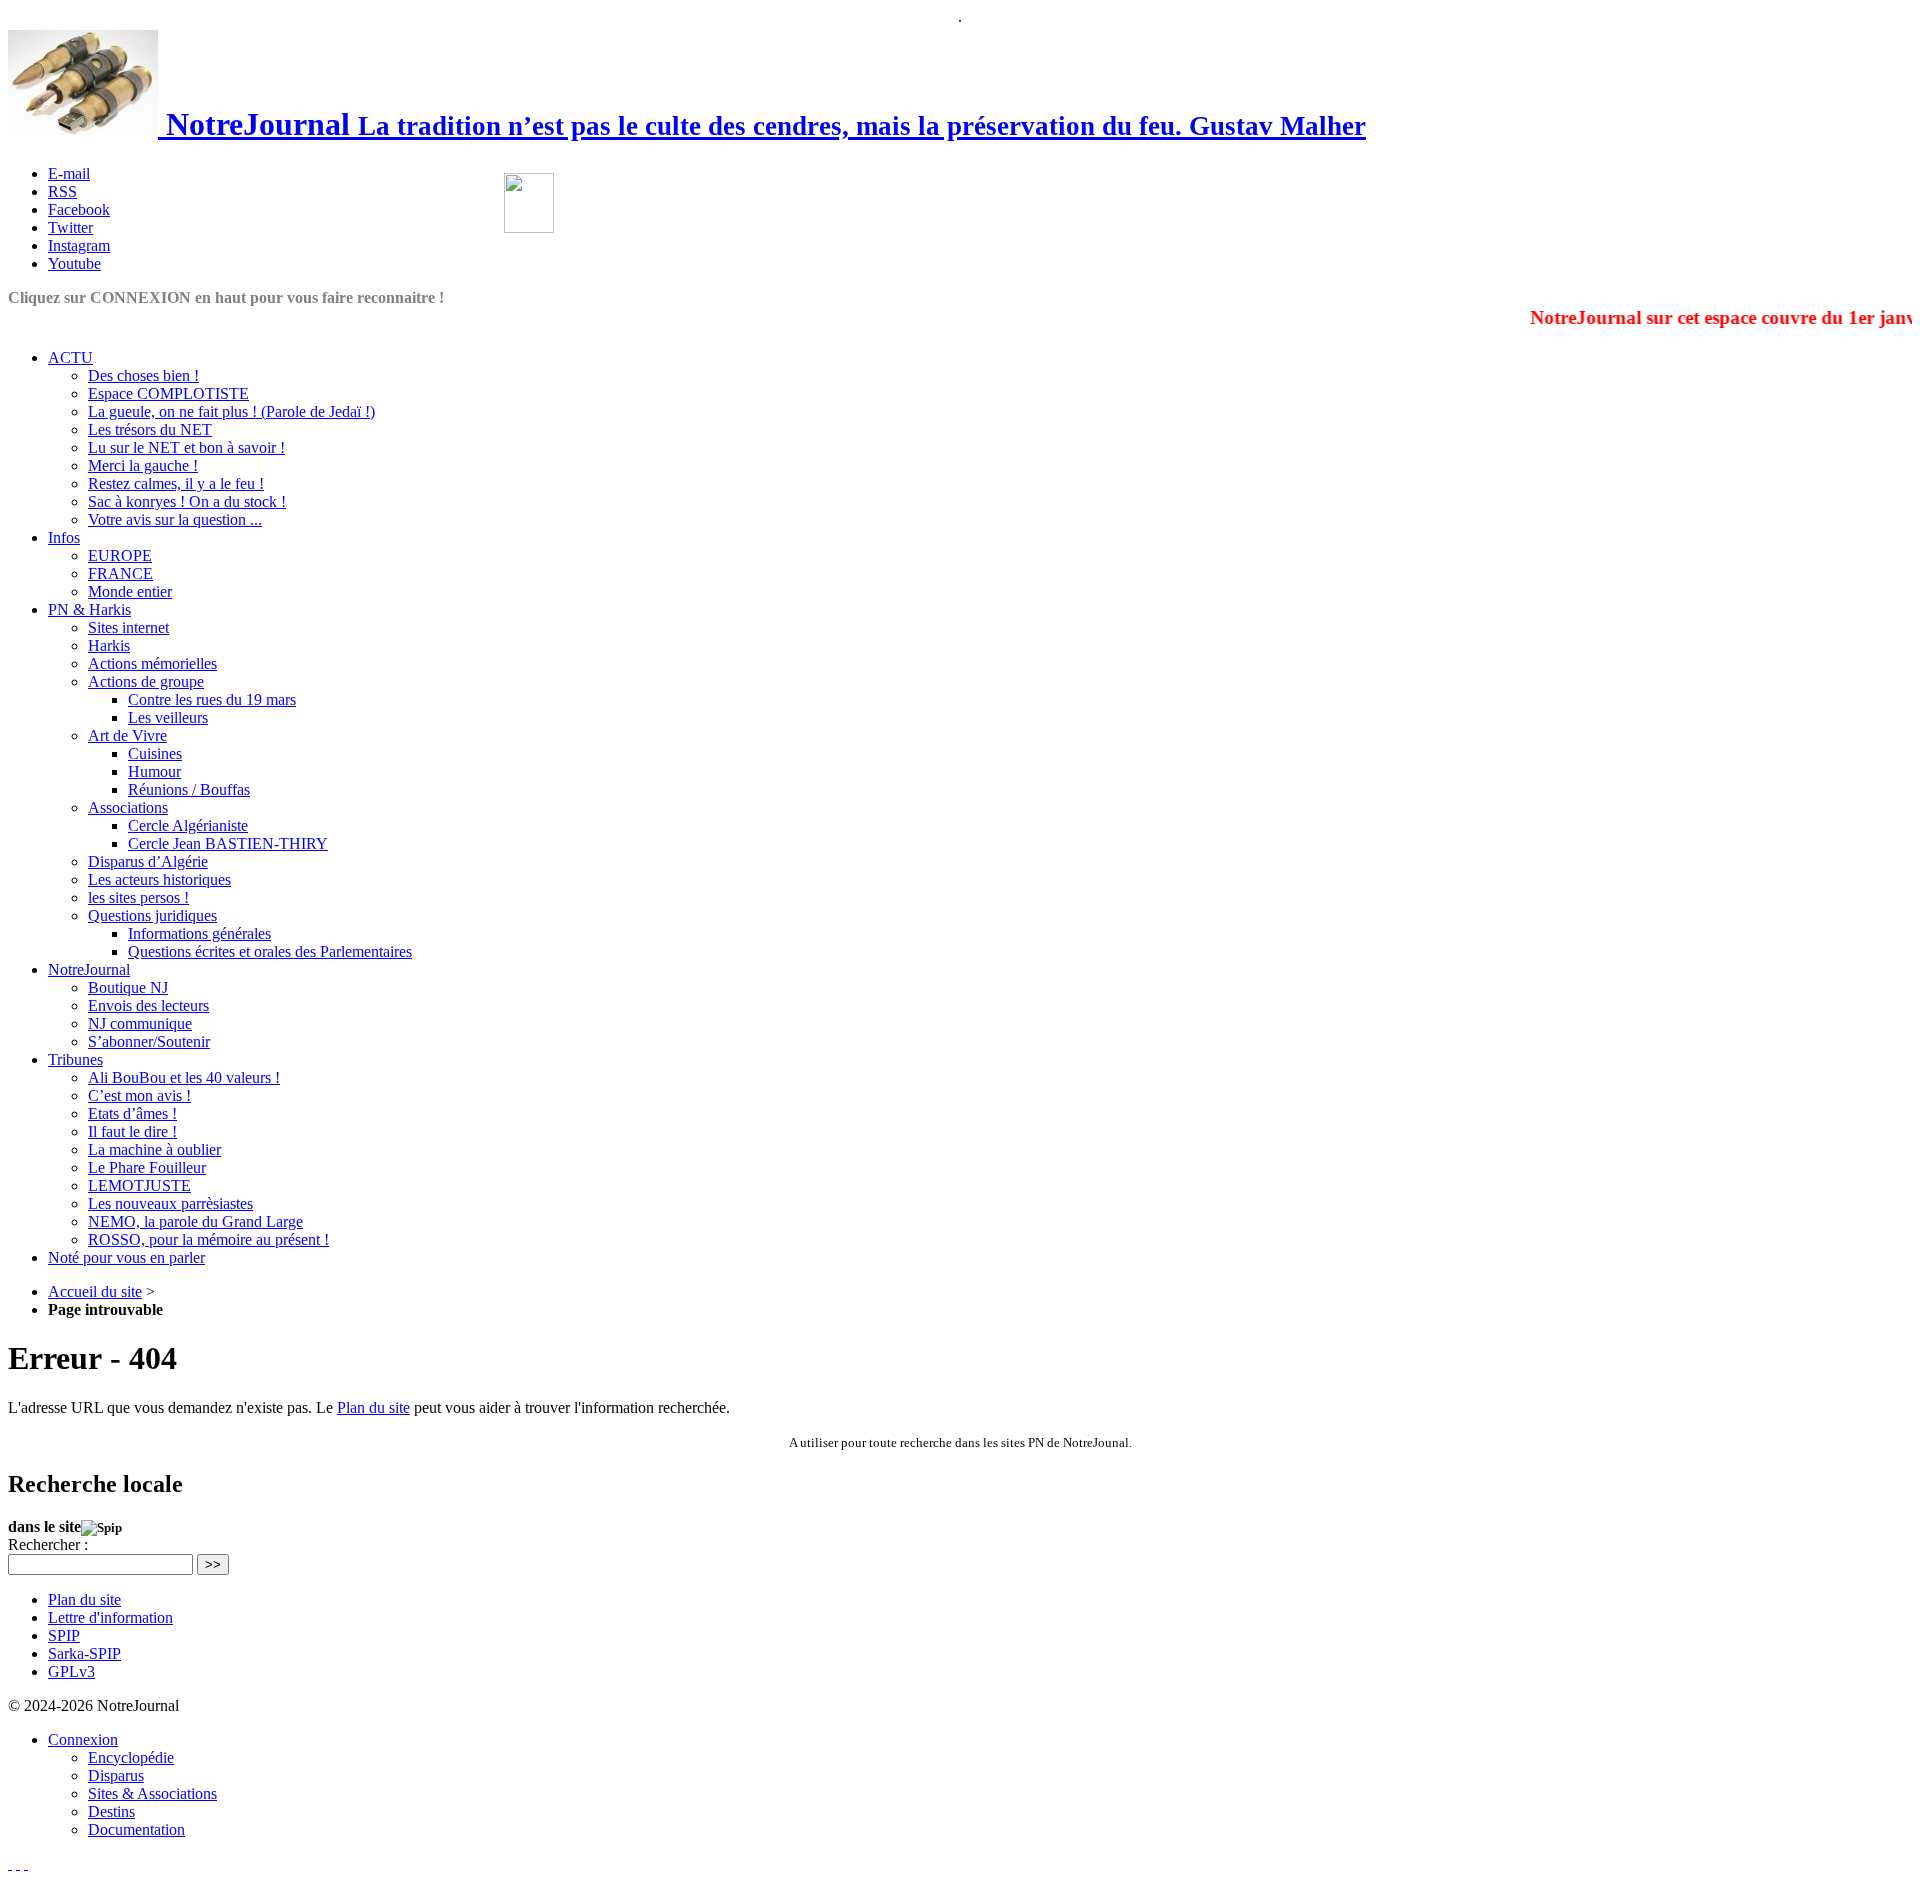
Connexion (83, 1739)
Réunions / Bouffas (189, 789)
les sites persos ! (138, 897)
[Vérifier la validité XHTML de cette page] (10, 1863)
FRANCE (120, 573)
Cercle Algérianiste (188, 825)
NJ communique (140, 1023)
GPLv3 (71, 1671)
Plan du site (373, 1407)
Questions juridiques (152, 915)
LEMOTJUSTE (139, 1185)
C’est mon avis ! (139, 1095)
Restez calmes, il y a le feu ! (176, 483)
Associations (128, 807)
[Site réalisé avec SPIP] (26, 1863)
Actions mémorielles (152, 663)
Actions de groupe (146, 681)
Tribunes (75, 1059)
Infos (64, 537)
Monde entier (130, 591)
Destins (111, 1811)
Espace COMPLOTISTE (168, 393)
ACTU (70, 357)
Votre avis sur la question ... (175, 519)
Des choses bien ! (143, 375)
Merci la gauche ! (143, 465)
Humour (154, 771)
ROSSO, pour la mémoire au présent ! (208, 1239)
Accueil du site (95, 1291)
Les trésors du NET (150, 429)
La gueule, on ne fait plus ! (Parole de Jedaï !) (231, 411)
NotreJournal (89, 969)
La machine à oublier (154, 1149)
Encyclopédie (131, 1757)
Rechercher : (48, 1544)
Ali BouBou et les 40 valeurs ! (184, 1077)
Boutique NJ (128, 987)
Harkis (109, 645)
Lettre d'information (110, 1617)
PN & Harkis (89, 609)
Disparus (116, 1775)
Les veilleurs (168, 717)
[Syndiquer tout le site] (18, 1863)
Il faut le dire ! (132, 1131)
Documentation (136, 1829)
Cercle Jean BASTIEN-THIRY (228, 843)
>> (213, 1564)
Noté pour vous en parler (126, 1257)
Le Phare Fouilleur (147, 1167)
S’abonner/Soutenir (149, 1041)
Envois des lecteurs (148, 1005)
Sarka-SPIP (84, 1653)
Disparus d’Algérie (148, 861)
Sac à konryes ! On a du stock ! (187, 501)
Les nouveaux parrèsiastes (170, 1203)
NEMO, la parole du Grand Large (195, 1221)
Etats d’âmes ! (132, 1113)
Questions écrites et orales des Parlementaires (270, 951)
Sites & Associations (152, 1793)
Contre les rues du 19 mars (212, 699)
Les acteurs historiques (159, 879)
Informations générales (199, 933)
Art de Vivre (127, 735)
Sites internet (128, 627)
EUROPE (120, 555)
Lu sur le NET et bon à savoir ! (186, 447)
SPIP (64, 1635)
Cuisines (155, 753)
